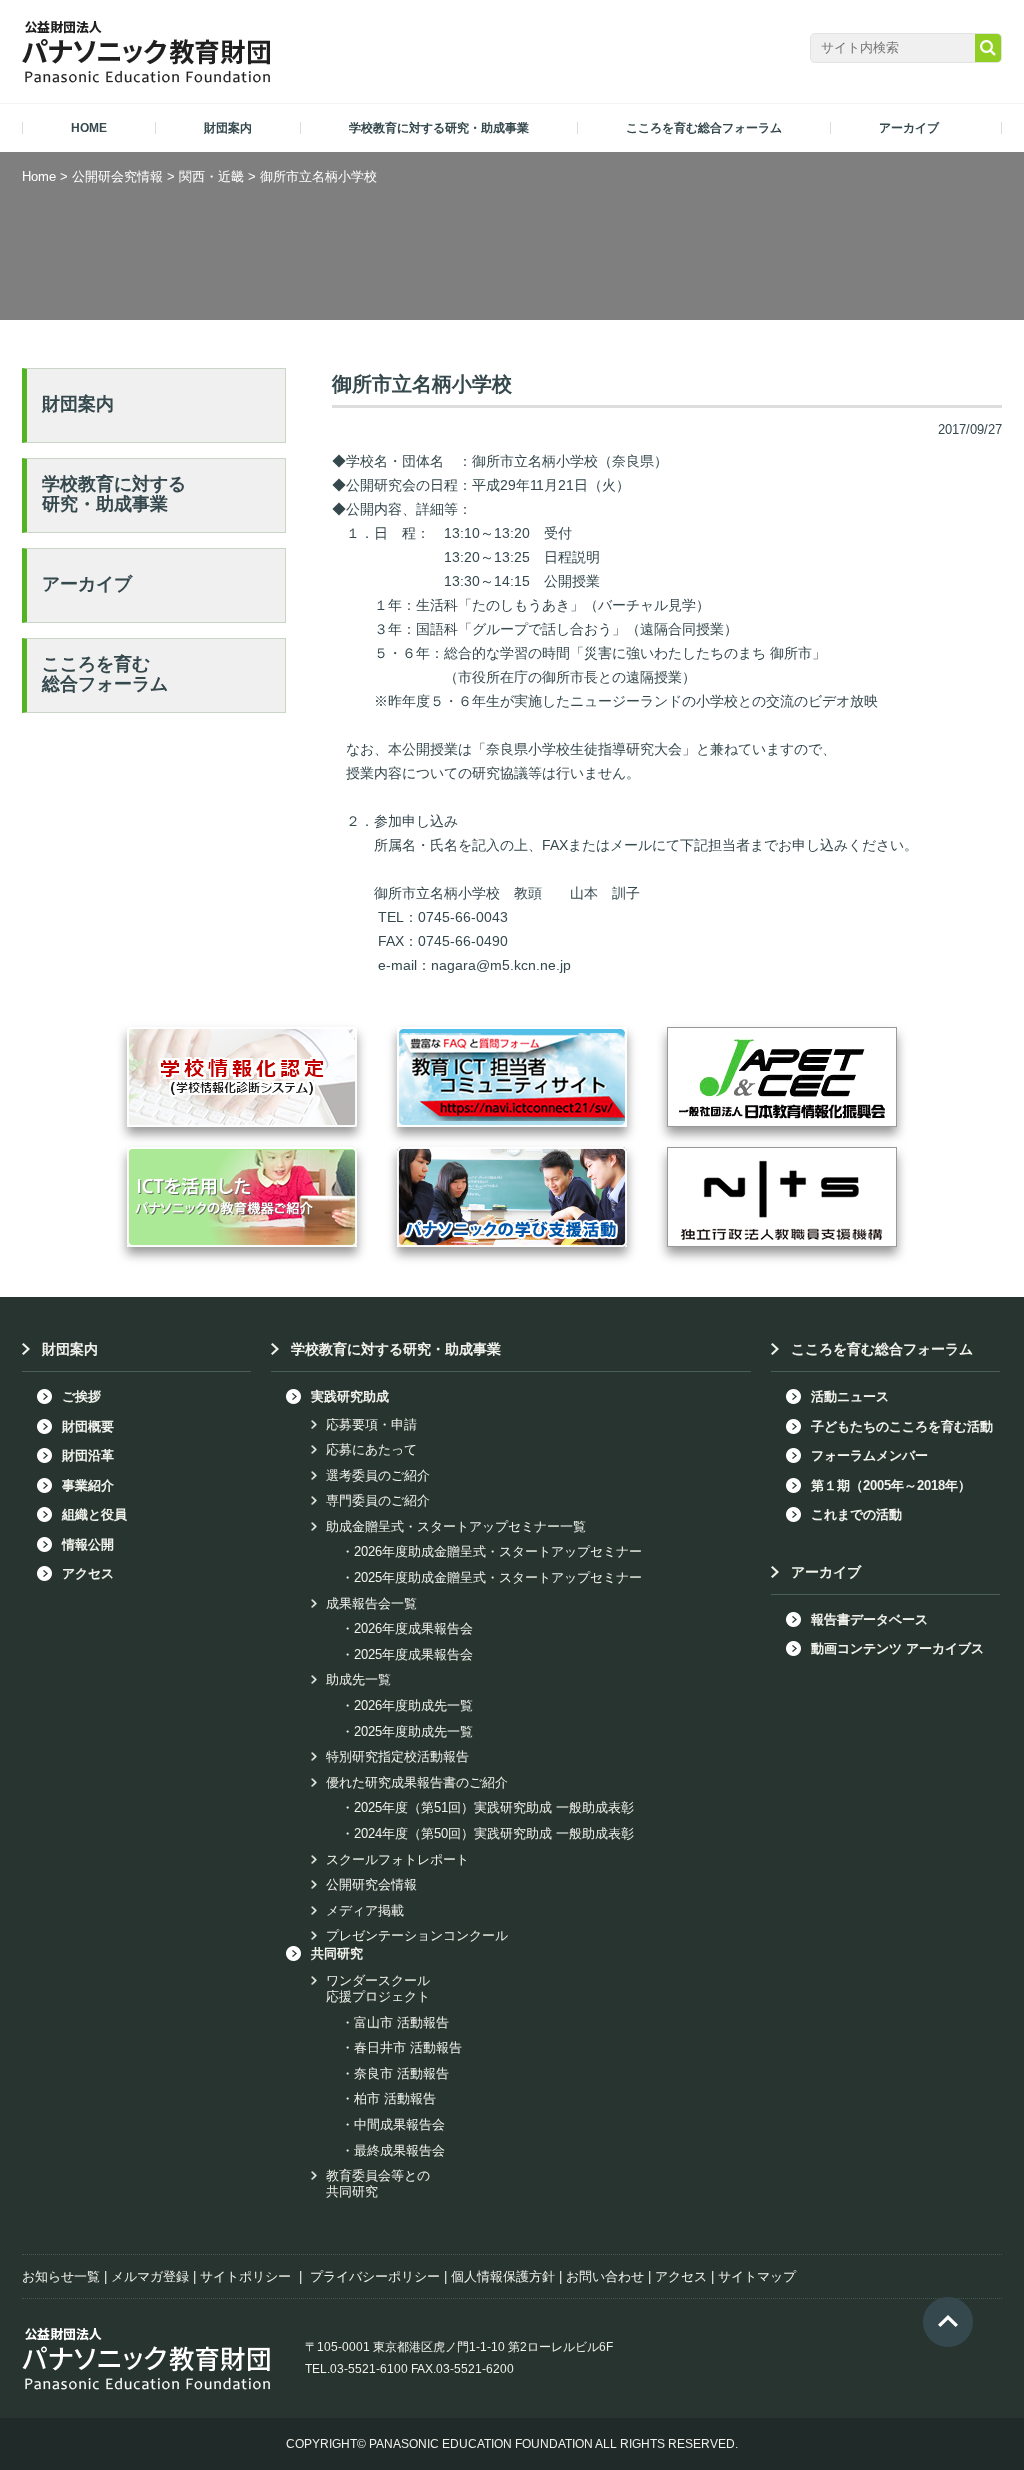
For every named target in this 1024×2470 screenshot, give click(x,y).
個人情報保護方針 (503, 2276)
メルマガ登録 (150, 2276)
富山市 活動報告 (401, 2022)
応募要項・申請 (371, 1424)
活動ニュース (850, 1396)
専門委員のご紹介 (378, 1500)
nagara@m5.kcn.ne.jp (501, 965)
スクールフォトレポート (397, 1859)
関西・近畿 (211, 176)
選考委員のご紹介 (378, 1475)
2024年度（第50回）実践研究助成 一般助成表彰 (494, 1833)
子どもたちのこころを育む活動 (902, 1426)
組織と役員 (94, 1514)
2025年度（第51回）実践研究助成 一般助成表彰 (494, 1807)
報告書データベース (869, 1619)
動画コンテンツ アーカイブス (897, 1648)
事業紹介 (88, 1485)
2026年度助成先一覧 (413, 1705)
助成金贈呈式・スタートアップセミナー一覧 (456, 1526)
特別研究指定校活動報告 (397, 1756)
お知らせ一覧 (61, 2276)
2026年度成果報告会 (413, 1628)
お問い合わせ (605, 2276)
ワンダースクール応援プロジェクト (378, 1988)
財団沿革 (88, 1455)
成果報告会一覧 (371, 1603)
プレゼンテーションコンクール (417, 1935)
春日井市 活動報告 (408, 2047)
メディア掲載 (365, 1910)
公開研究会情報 (371, 1884)
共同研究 (337, 1953)
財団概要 (88, 1426)
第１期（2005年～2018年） (891, 1485)
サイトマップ (757, 2276)
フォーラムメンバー (869, 1455)
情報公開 (88, 1544)
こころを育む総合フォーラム (105, 674)
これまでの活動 (856, 1514)
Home (39, 176)
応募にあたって (371, 1449)
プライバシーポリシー (375, 2276)
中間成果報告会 (399, 2124)
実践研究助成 (350, 1396)
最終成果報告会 (399, 2150)
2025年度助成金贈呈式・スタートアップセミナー (498, 1577)
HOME (89, 128)
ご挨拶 (81, 1396)
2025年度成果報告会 (413, 1654)
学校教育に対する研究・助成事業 (114, 494)
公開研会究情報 (117, 176)
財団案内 (78, 404)
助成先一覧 (358, 1679)
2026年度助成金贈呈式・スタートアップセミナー (498, 1551)
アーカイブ (87, 584)
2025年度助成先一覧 (413, 1731)
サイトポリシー (245, 2276)
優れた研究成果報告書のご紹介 (417, 1782)
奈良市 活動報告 (401, 2073)
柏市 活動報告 (395, 2098)
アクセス (88, 1573)
